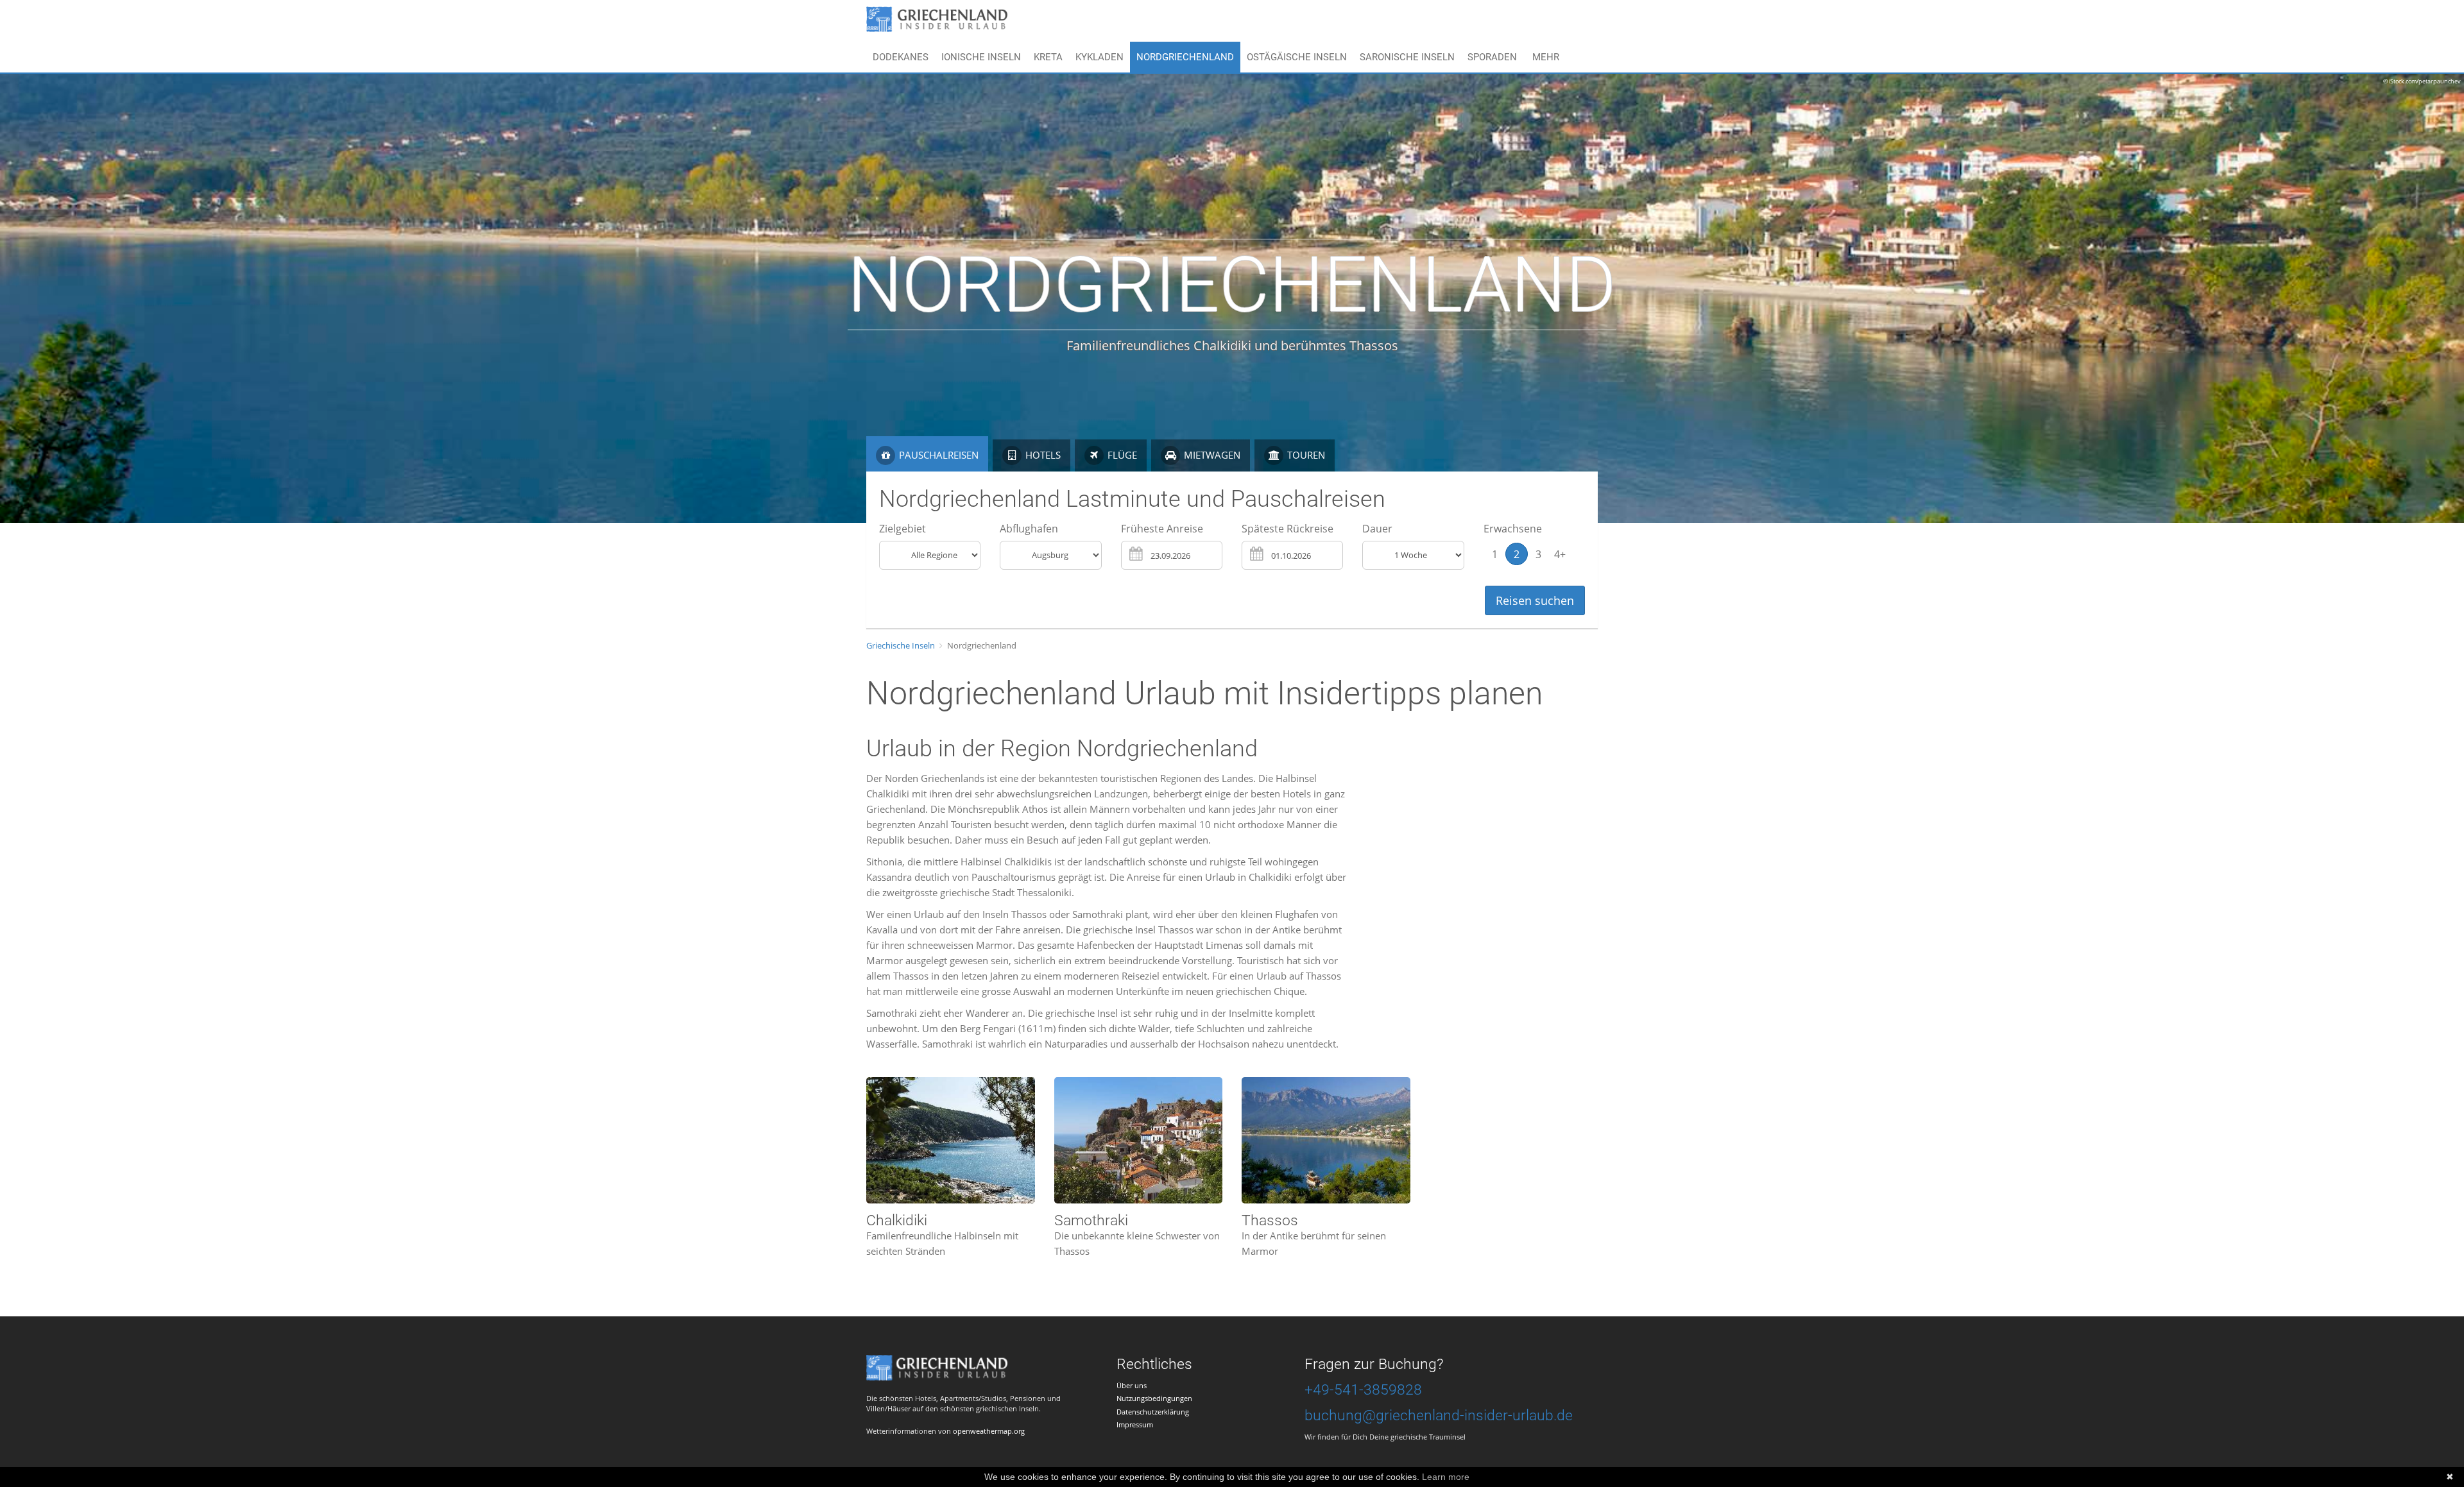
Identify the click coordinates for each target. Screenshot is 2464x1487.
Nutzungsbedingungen (1154, 1398)
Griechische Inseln (901, 645)
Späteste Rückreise (1288, 529)
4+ (1560, 554)
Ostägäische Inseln (1297, 57)
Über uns (1132, 1385)
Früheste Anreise (1162, 529)
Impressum (1135, 1424)
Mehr (1546, 57)
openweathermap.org (989, 1431)
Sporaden (1492, 57)
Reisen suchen (1535, 600)
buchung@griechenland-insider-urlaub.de (1439, 1415)
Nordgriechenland (1185, 57)
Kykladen (1099, 57)
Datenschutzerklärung (1153, 1412)
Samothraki (1091, 1220)
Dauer (1377, 529)
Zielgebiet (903, 529)
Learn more (1446, 1477)
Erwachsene (1513, 529)
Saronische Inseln (1407, 57)
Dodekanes (901, 57)
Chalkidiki (897, 1220)
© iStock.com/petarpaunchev (2422, 81)
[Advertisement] (1475, 860)
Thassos (1270, 1220)
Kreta (1048, 57)
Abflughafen (1029, 529)
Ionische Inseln (981, 57)
